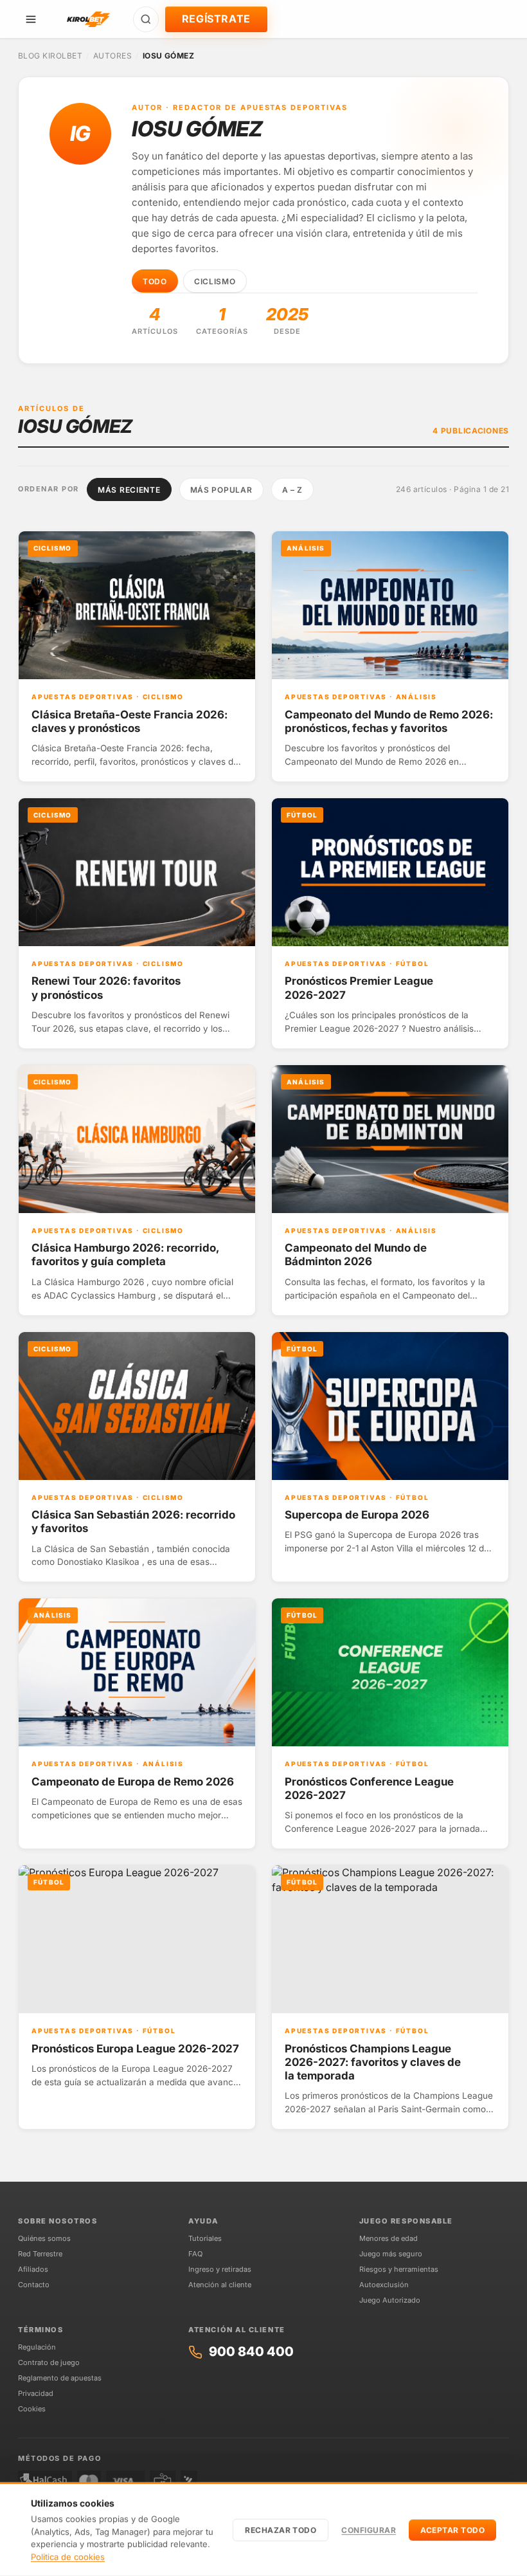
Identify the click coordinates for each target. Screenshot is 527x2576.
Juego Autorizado (390, 2300)
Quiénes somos (44, 2238)
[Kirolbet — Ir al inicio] (88, 19)
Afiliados (33, 2269)
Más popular (221, 490)
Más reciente (129, 490)
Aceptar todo (452, 2530)
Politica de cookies (68, 2557)
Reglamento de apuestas (60, 2378)
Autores (112, 56)
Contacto (34, 2285)
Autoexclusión (384, 2285)
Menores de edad (389, 2238)
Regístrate (216, 19)
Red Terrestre (40, 2254)
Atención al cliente (220, 2285)
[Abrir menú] (31, 19)
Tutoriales (205, 2238)
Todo (155, 281)
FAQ (195, 2254)
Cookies (32, 2409)
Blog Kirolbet (50, 56)
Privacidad (36, 2393)
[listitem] (137, 656)
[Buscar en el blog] (146, 19)
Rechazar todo (281, 2530)
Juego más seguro (391, 2254)
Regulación (37, 2347)
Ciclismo (215, 281)
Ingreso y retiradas (220, 2269)
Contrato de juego (49, 2362)
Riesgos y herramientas (399, 2269)
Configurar (369, 2530)
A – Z (293, 490)
